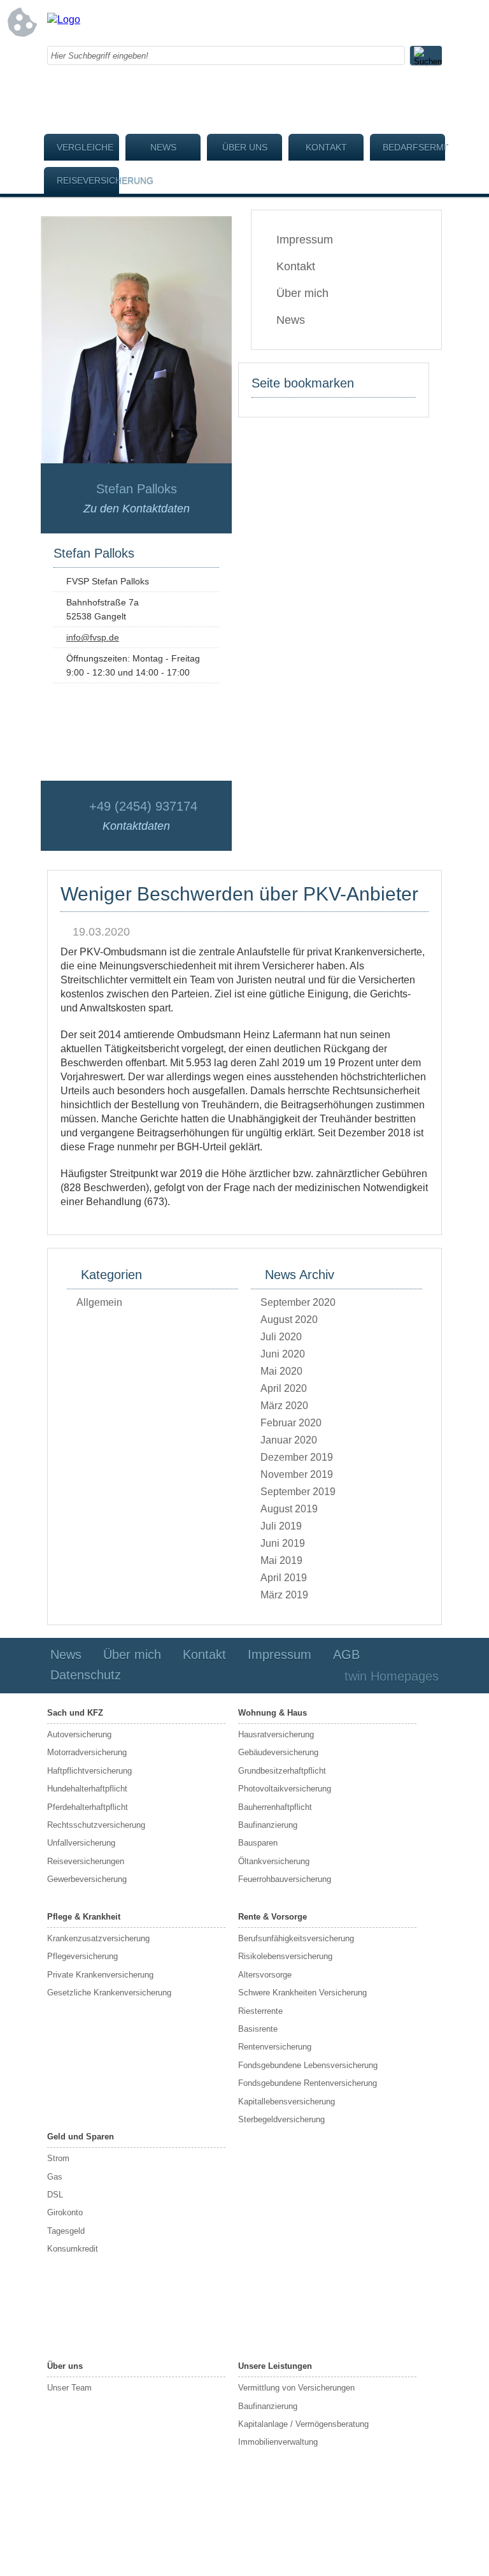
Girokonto (65, 2212)
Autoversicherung (79, 1734)
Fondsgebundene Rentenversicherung (308, 2083)
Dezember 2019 (297, 1457)
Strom (58, 2158)
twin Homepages (392, 1676)
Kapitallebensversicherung (287, 2102)
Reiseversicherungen (86, 1861)
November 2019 (297, 1474)
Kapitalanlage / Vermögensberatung (303, 2424)
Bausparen (258, 1843)
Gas (55, 2177)
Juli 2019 (281, 1526)
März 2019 (284, 1595)
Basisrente (258, 2029)
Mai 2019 (281, 1560)
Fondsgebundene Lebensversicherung (308, 2065)
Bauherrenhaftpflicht (275, 1807)
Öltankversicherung (274, 1861)
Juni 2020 (283, 1354)
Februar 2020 (291, 1423)
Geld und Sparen (81, 2137)
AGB (346, 1654)
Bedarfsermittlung (414, 147)
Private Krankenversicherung (100, 1975)
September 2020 (298, 1302)
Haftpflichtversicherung (89, 1771)
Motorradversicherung (87, 1752)
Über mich (302, 293)
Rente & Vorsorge (273, 1917)
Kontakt (326, 147)
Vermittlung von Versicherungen (296, 2388)
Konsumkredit (73, 2249)
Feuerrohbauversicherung (285, 1879)
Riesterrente (260, 2011)
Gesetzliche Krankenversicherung (109, 1993)
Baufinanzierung (268, 1825)
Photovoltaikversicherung (285, 1789)
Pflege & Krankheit (84, 1917)
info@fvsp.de (93, 637)
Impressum (305, 240)
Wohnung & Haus (273, 1713)
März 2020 (284, 1406)
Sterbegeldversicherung (281, 2119)
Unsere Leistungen (275, 2366)
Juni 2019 (283, 1543)
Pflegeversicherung (82, 1956)
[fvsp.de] (64, 19)
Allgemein (99, 1302)
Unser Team (69, 2388)
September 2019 (298, 1492)
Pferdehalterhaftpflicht (88, 1807)
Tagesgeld (66, 2231)
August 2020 (289, 1320)
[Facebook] (330, 22)
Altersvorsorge (265, 1975)
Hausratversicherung (276, 1734)
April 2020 (284, 1388)
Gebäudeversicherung (278, 1752)
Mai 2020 (281, 1371)
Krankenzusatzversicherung (98, 1938)
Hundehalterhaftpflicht (87, 1789)
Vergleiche (85, 147)
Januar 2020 (289, 1440)
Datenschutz (86, 1675)
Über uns (245, 147)
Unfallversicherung (81, 1843)
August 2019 (289, 1509)
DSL (55, 2195)
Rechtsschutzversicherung (96, 1825)
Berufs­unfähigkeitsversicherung (296, 1938)
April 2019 (284, 1578)
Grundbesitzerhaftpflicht (282, 1771)
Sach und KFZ (75, 1713)
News (163, 147)
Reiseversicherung (88, 180)
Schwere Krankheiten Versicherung (302, 1993)
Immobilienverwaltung (278, 2442)
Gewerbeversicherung (87, 1879)
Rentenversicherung (275, 2047)
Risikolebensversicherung (285, 1956)
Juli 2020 (281, 1337)
